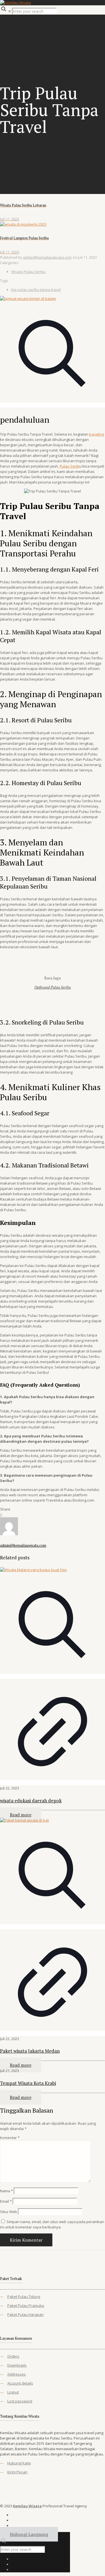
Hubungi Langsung (29, 2534)
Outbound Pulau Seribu (53, 987)
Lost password (20, 2401)
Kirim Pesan (17, 2472)
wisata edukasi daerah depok (31, 1801)
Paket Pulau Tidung (24, 2297)
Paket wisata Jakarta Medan (30, 2051)
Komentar (10, 2138)
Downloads (17, 2365)
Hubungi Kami (19, 2463)
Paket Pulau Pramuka (26, 2306)
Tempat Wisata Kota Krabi (28, 2083)
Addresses (17, 2374)
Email (6, 2201)
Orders (13, 2356)
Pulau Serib (69, 466)
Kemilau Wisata (27, 2506)
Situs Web (9, 2212)
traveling (96, 434)
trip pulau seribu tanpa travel (36, 290)
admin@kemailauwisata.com (47, 257)
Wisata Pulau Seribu (28, 272)
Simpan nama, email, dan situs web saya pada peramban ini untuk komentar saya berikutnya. (52, 2224)
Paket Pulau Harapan (25, 2314)
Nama (6, 2191)
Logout (13, 2392)
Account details (20, 2383)
